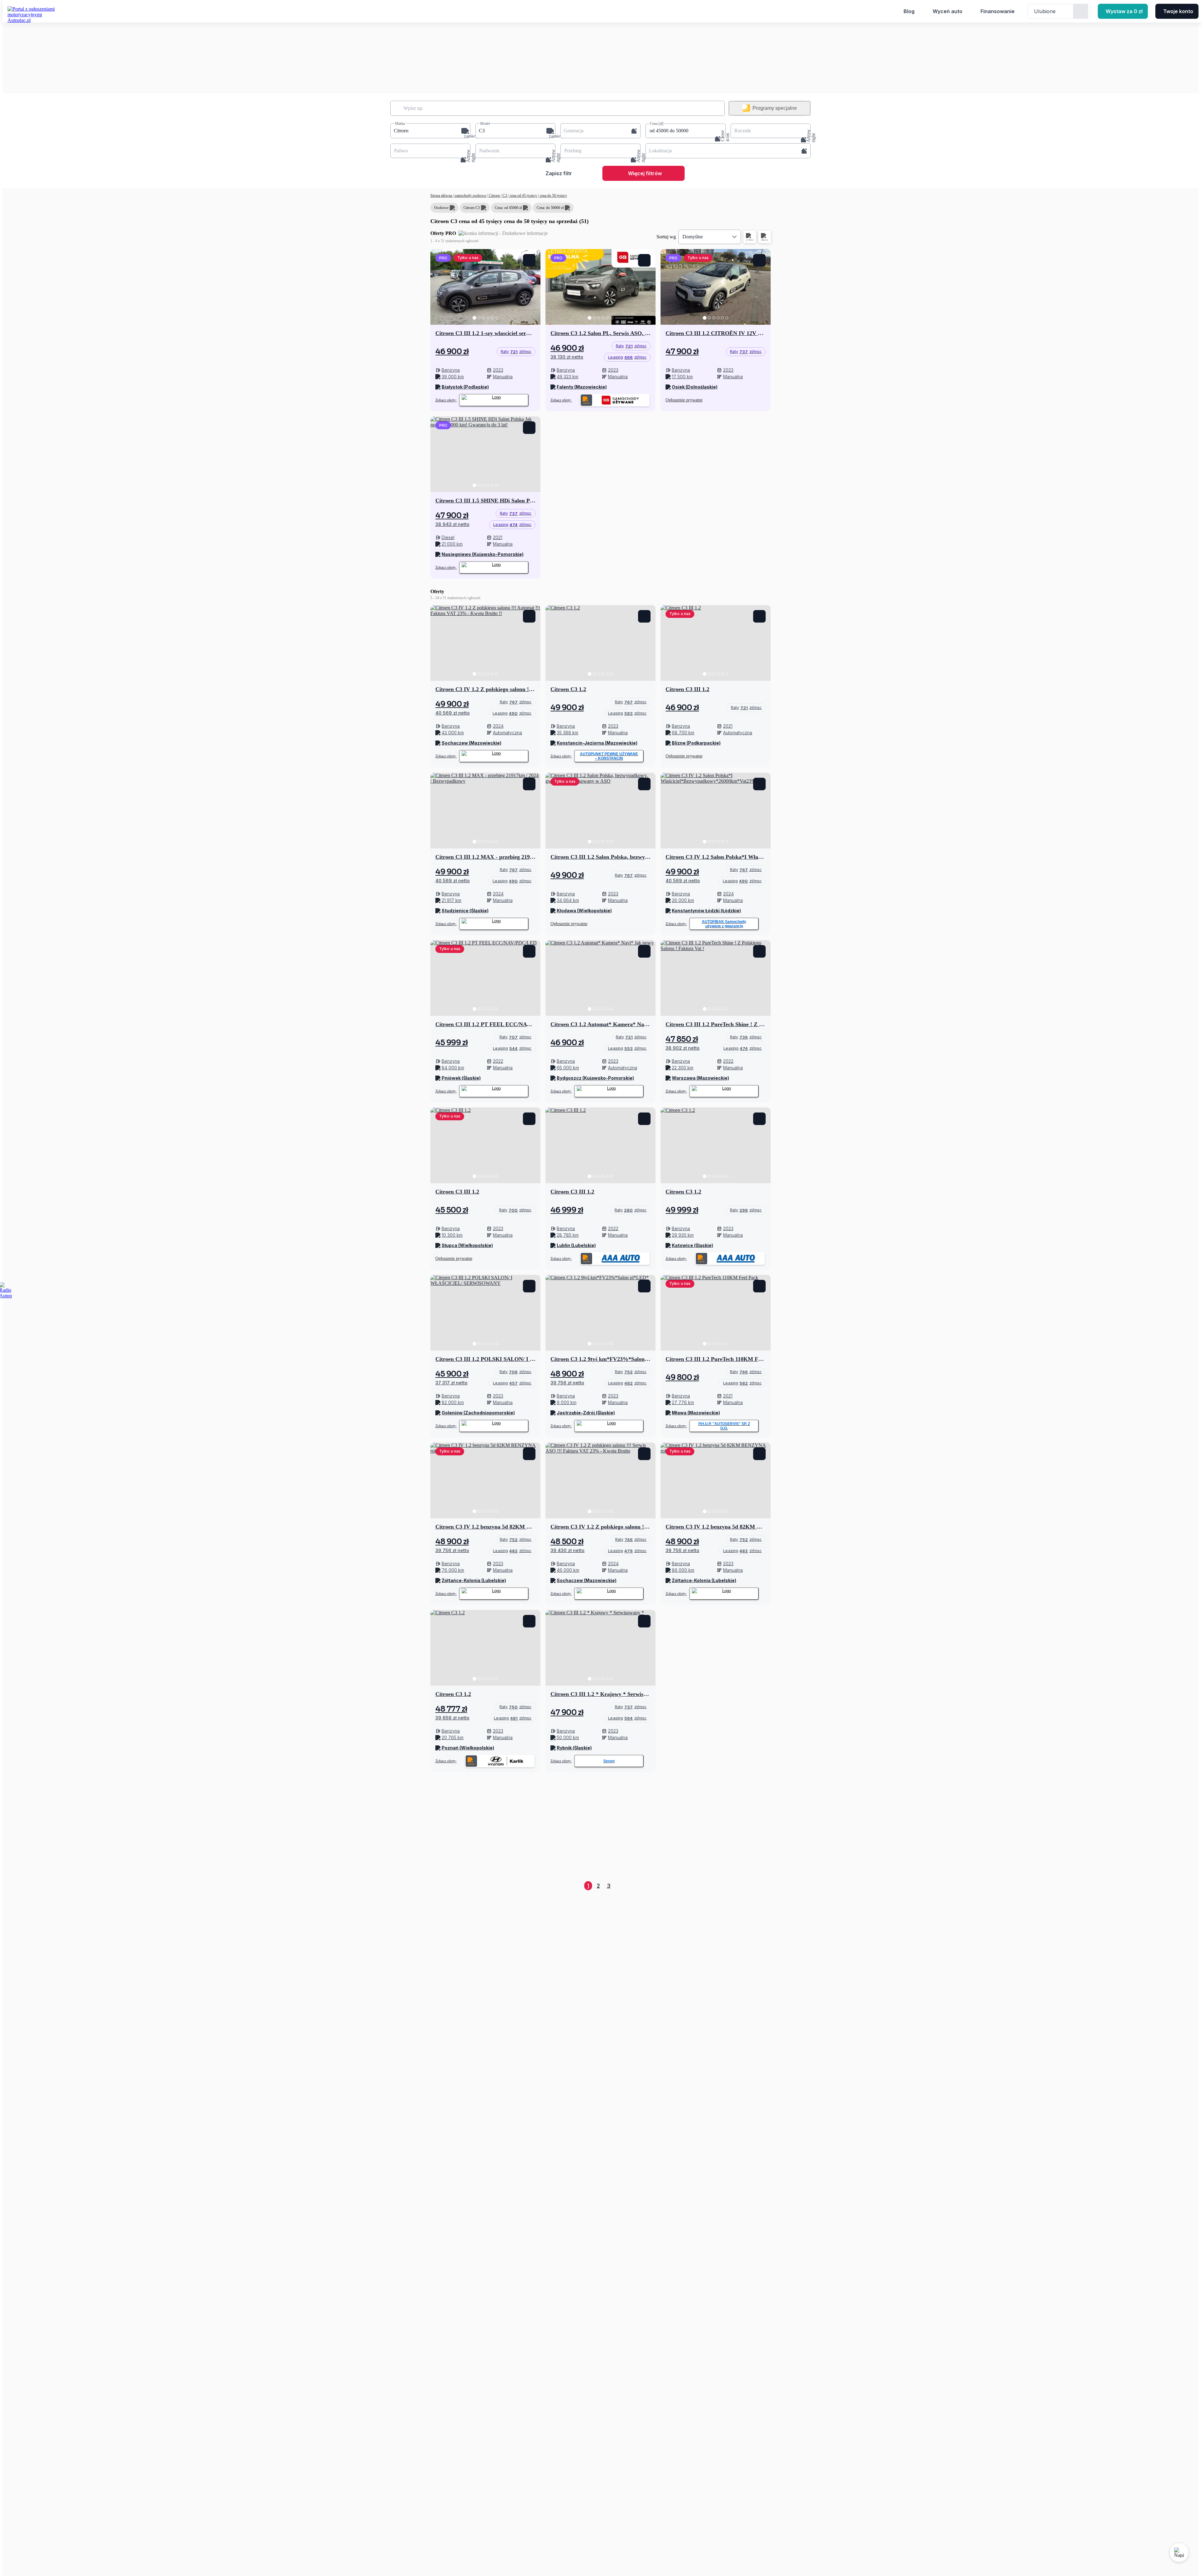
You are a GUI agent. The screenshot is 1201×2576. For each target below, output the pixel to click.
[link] (516, 352)
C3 (505, 196)
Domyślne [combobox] (693, 237)
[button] (430, 131)
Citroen (494, 196)
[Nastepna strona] (766, 1886)
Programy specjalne (775, 108)
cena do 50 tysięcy (553, 196)
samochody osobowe (470, 196)
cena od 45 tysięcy (523, 196)
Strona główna (442, 196)
